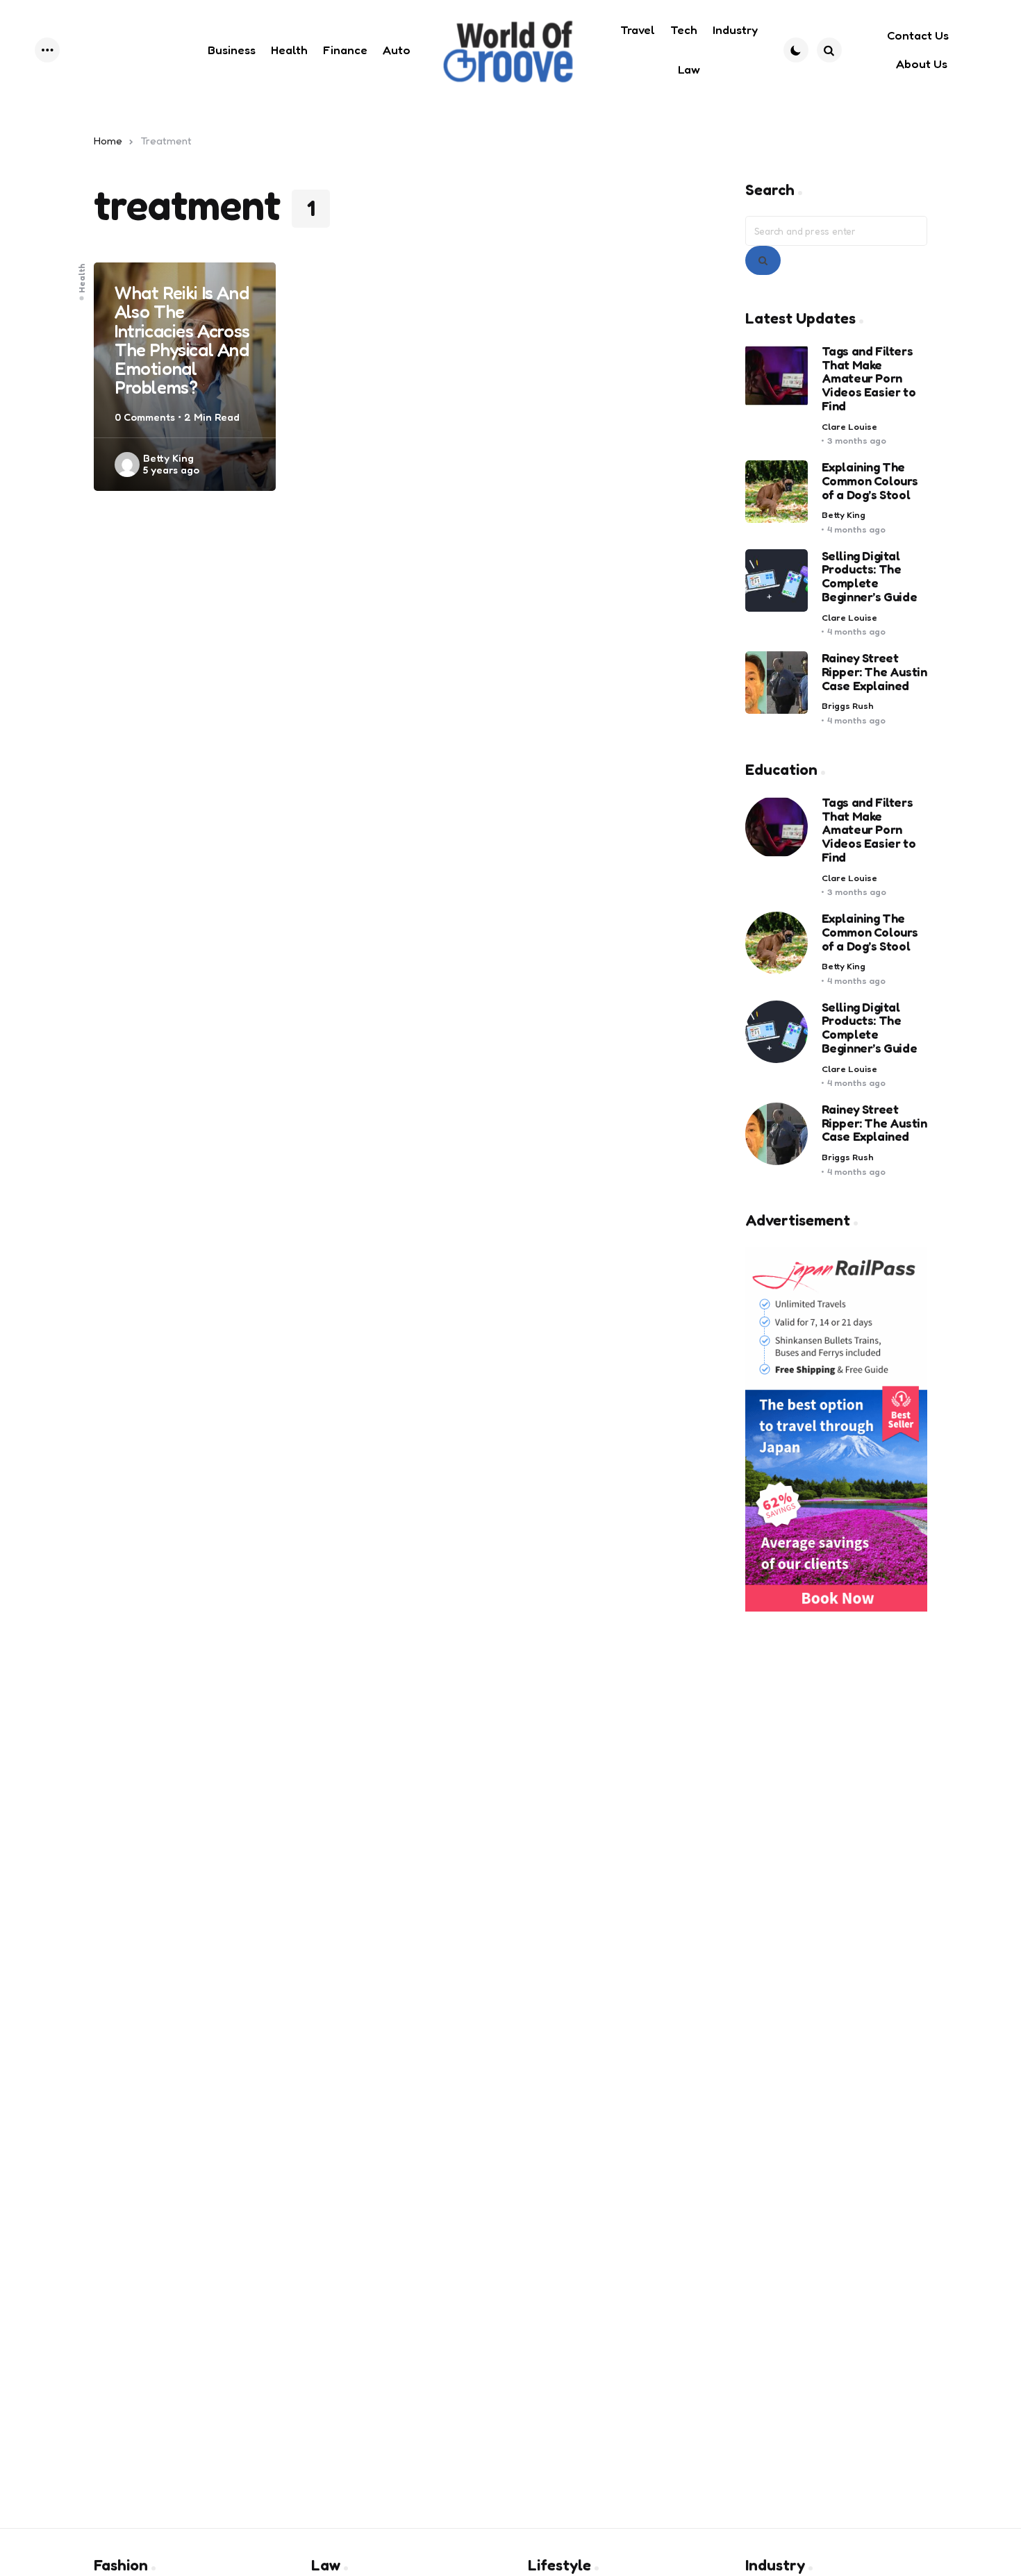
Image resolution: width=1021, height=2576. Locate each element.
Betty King (168, 458)
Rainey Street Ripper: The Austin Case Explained (874, 672)
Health (82, 278)
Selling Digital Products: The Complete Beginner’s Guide (870, 577)
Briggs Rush (848, 706)
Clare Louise (849, 427)
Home (108, 141)
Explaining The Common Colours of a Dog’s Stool (870, 481)
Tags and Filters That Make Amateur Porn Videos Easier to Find (869, 379)
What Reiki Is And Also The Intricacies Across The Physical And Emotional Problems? (182, 340)
